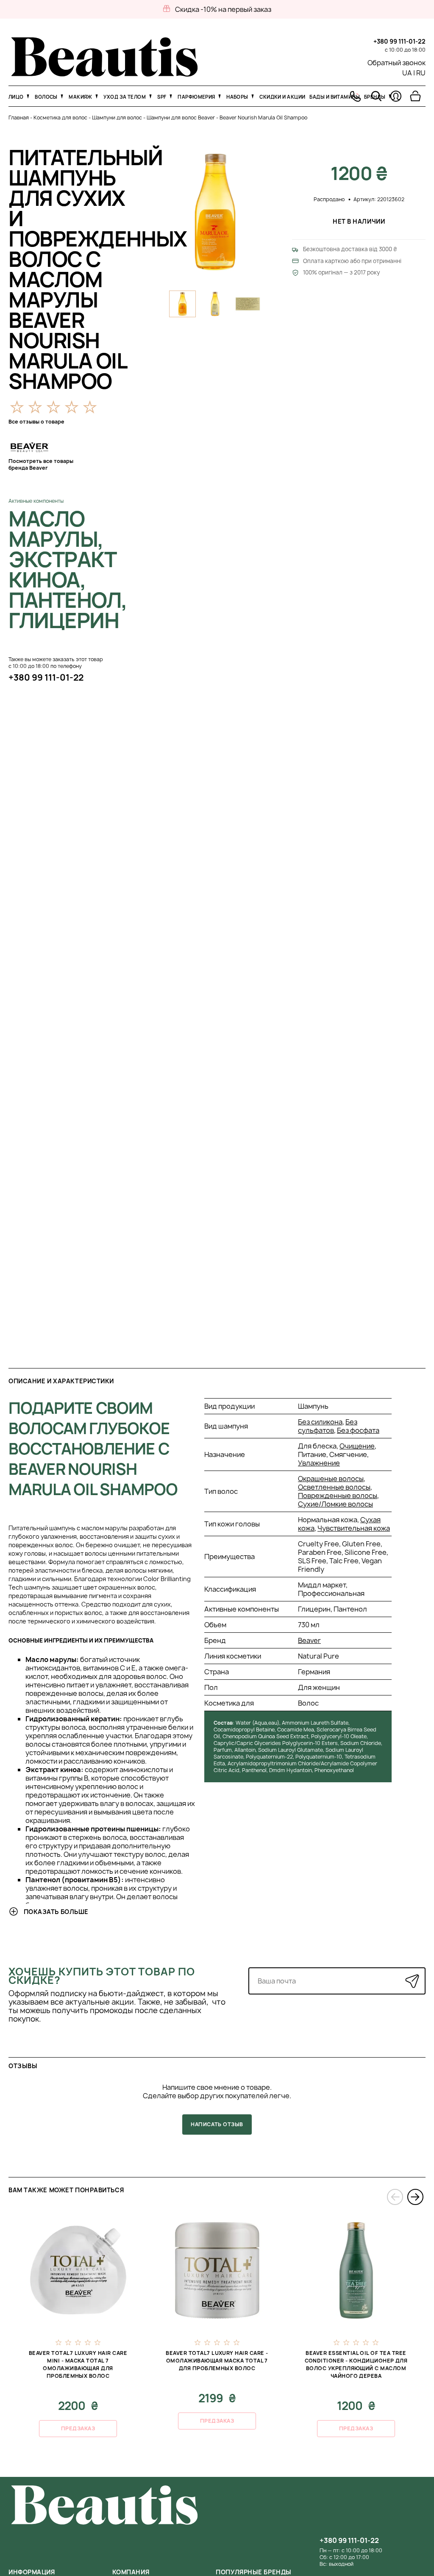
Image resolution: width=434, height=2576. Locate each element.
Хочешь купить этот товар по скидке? (102, 1976)
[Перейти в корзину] (415, 96)
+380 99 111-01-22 (399, 41)
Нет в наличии (359, 221)
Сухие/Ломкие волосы (335, 1504)
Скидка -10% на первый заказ (223, 9)
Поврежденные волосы (338, 1496)
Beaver (309, 1640)
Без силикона (320, 1422)
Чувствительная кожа (354, 1528)
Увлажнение (319, 1463)
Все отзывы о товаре (36, 422)
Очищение (357, 1446)
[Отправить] (412, 1981)
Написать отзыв (217, 2124)
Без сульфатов (328, 1426)
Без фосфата (358, 1430)
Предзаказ (78, 2428)
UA (407, 73)
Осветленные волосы (334, 1487)
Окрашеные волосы (331, 1479)
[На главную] (104, 74)
